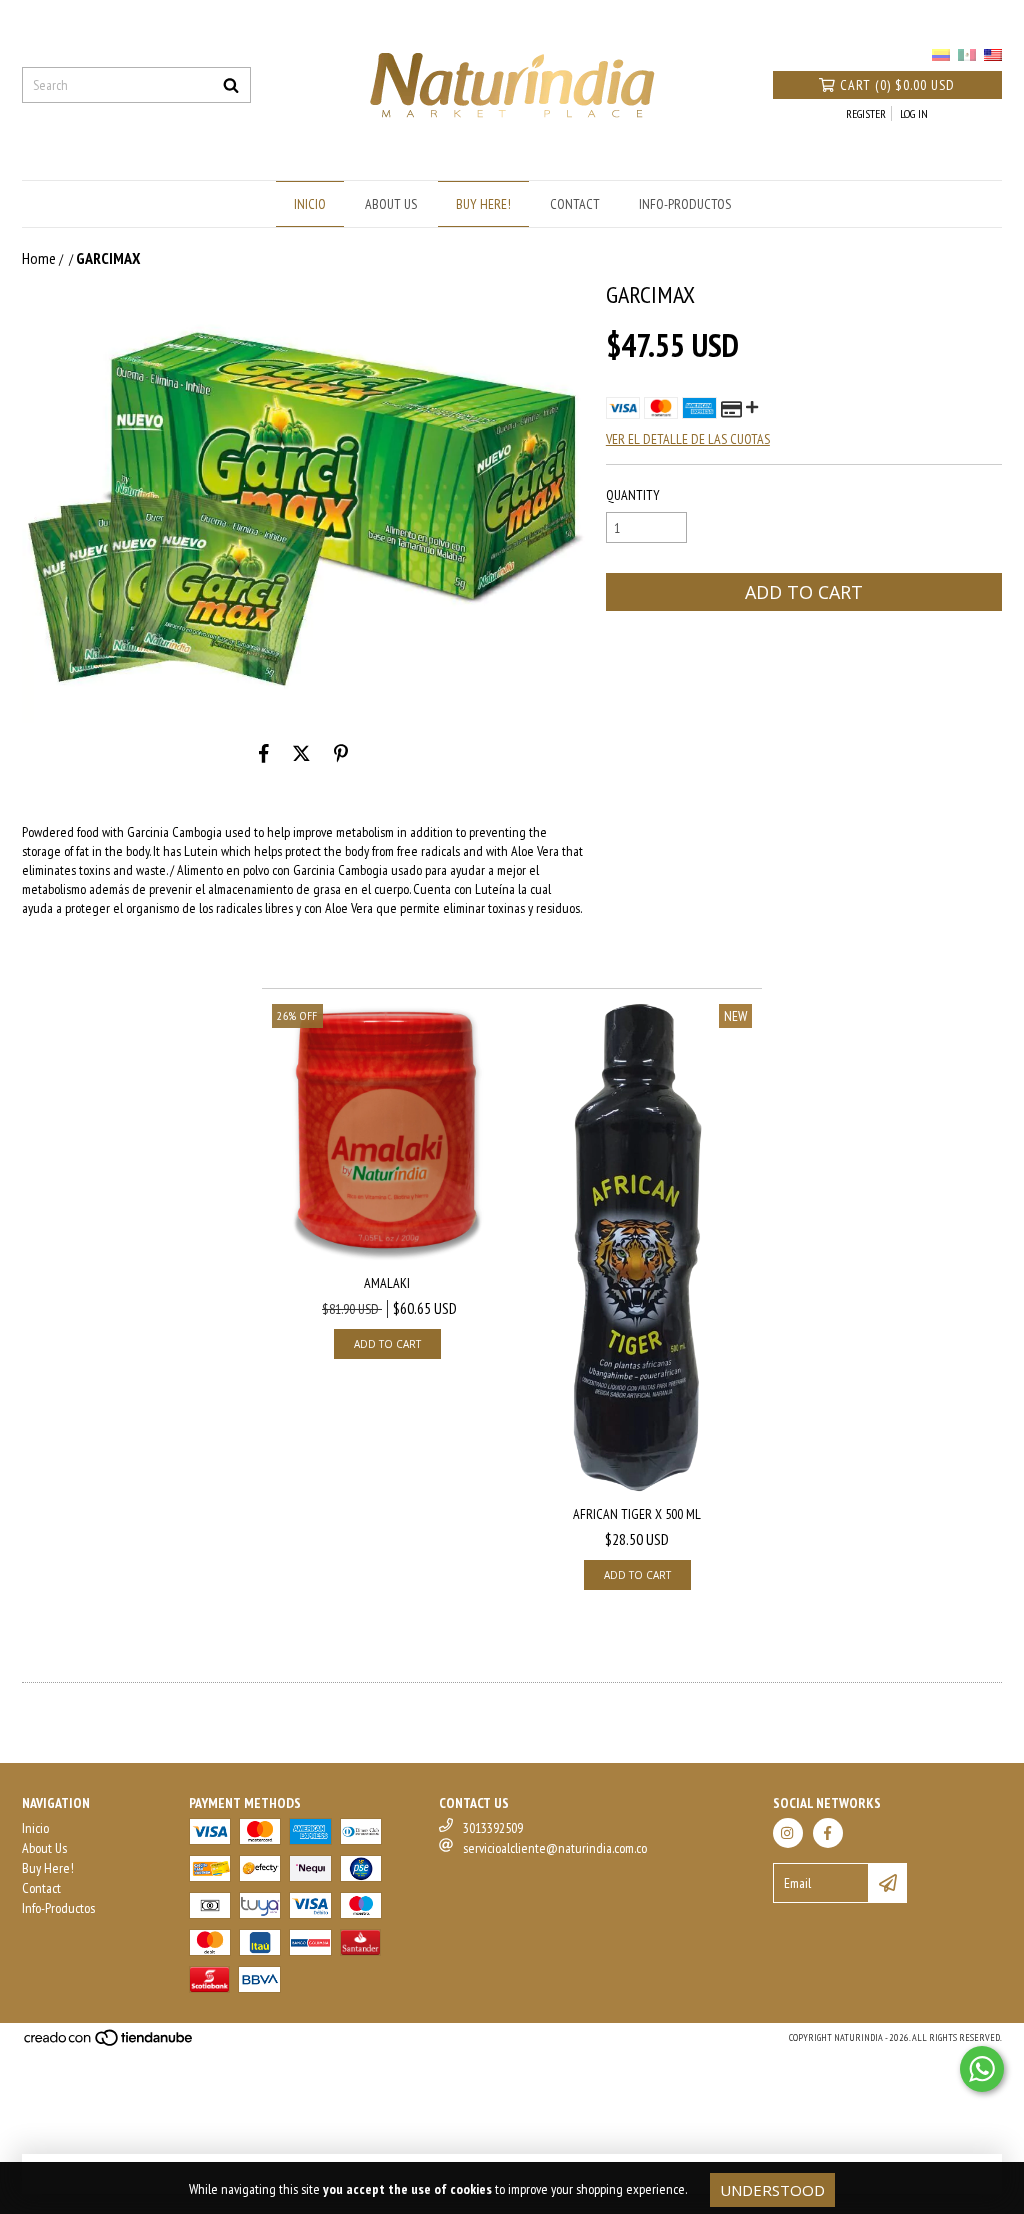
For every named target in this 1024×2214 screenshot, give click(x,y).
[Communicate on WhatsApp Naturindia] (982, 2069)
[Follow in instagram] (788, 1833)
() (897, 85)
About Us (391, 204)
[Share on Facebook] (264, 753)
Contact (575, 204)
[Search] (231, 85)
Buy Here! (483, 204)
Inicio (310, 204)
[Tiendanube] (109, 2043)
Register (866, 113)
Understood (772, 2190)
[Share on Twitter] (301, 753)
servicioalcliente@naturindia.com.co (555, 1848)
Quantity (633, 495)
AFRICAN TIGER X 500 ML (637, 1514)
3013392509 (493, 1828)
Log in (914, 113)
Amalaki (387, 1283)
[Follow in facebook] (828, 1833)
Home (39, 258)
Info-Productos (685, 204)
